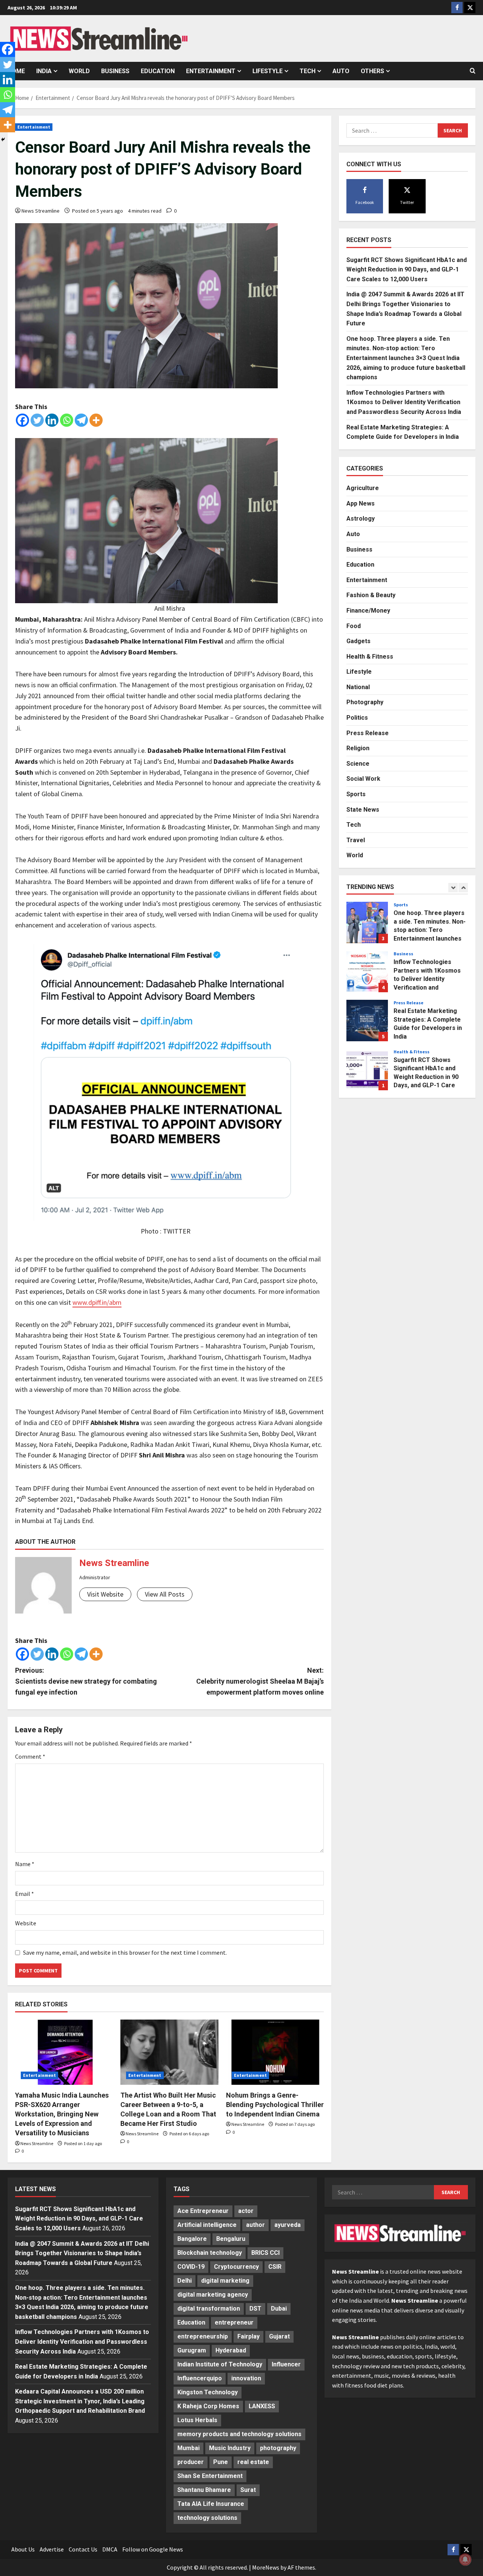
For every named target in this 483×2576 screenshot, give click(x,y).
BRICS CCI (265, 2253)
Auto (341, 71)
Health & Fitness (370, 656)
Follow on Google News (153, 2549)
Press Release (368, 733)
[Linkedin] (52, 420)
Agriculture (363, 488)
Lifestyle (268, 71)
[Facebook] (22, 420)
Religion (358, 748)
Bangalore (192, 2239)
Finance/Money (368, 611)
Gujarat (279, 2336)
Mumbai (188, 2448)
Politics (357, 718)
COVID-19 (191, 2267)
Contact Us (83, 2549)
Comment (30, 1756)
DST (255, 2309)
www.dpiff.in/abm (97, 1302)
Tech (308, 71)
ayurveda (288, 2225)
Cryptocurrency (236, 2267)
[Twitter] (37, 420)
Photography (365, 702)
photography (278, 2448)
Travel (356, 840)
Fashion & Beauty (371, 595)
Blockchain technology (210, 2253)
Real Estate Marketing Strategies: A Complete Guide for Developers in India (367, 972)
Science (358, 763)
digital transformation (209, 2309)
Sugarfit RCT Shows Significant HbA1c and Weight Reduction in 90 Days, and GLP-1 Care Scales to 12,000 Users (407, 269)
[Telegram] (81, 420)
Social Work (363, 779)
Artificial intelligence (207, 2225)
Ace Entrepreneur (203, 2211)
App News (361, 503)
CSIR (275, 2267)
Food (354, 626)
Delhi (185, 2281)
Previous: (86, 1681)
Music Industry (230, 2448)
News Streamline (41, 211)
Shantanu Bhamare (204, 2490)
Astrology (361, 519)
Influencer (286, 2364)
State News (363, 809)
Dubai (279, 2309)
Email (25, 1894)
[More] (96, 420)
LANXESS (262, 2406)
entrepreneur (234, 2322)
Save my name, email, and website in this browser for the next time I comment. (125, 1952)
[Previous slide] (453, 888)
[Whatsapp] (67, 420)
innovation (246, 2378)
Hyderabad (231, 2350)
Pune (221, 2462)
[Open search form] (473, 71)
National (358, 687)
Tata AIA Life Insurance (211, 2504)
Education (158, 71)
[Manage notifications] (465, 2559)
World (79, 71)
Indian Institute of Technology (220, 2364)
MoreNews (266, 2567)
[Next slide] (463, 888)
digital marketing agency (213, 2295)
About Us (23, 2549)
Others (372, 71)
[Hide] (3, 139)
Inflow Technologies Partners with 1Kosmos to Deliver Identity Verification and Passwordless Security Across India (404, 402)
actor (246, 2211)
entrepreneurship (203, 2336)
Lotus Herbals (197, 2420)
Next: (260, 1681)
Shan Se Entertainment (210, 2476)
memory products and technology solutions (239, 2434)
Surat (248, 2490)
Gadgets (358, 641)
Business (115, 71)
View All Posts (165, 1594)
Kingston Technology (208, 2392)
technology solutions (207, 2518)
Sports (356, 794)
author (255, 2225)
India (44, 71)
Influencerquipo (200, 2378)
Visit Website (105, 1594)
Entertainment (211, 71)
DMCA (110, 2549)
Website (26, 1923)
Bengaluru (231, 2239)
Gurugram (192, 2350)
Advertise (52, 2549)
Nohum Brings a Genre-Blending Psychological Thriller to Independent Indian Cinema (275, 2105)
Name (25, 1864)
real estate (253, 2462)
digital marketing (225, 2281)
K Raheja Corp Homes (208, 2406)
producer (191, 2462)
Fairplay (248, 2336)
